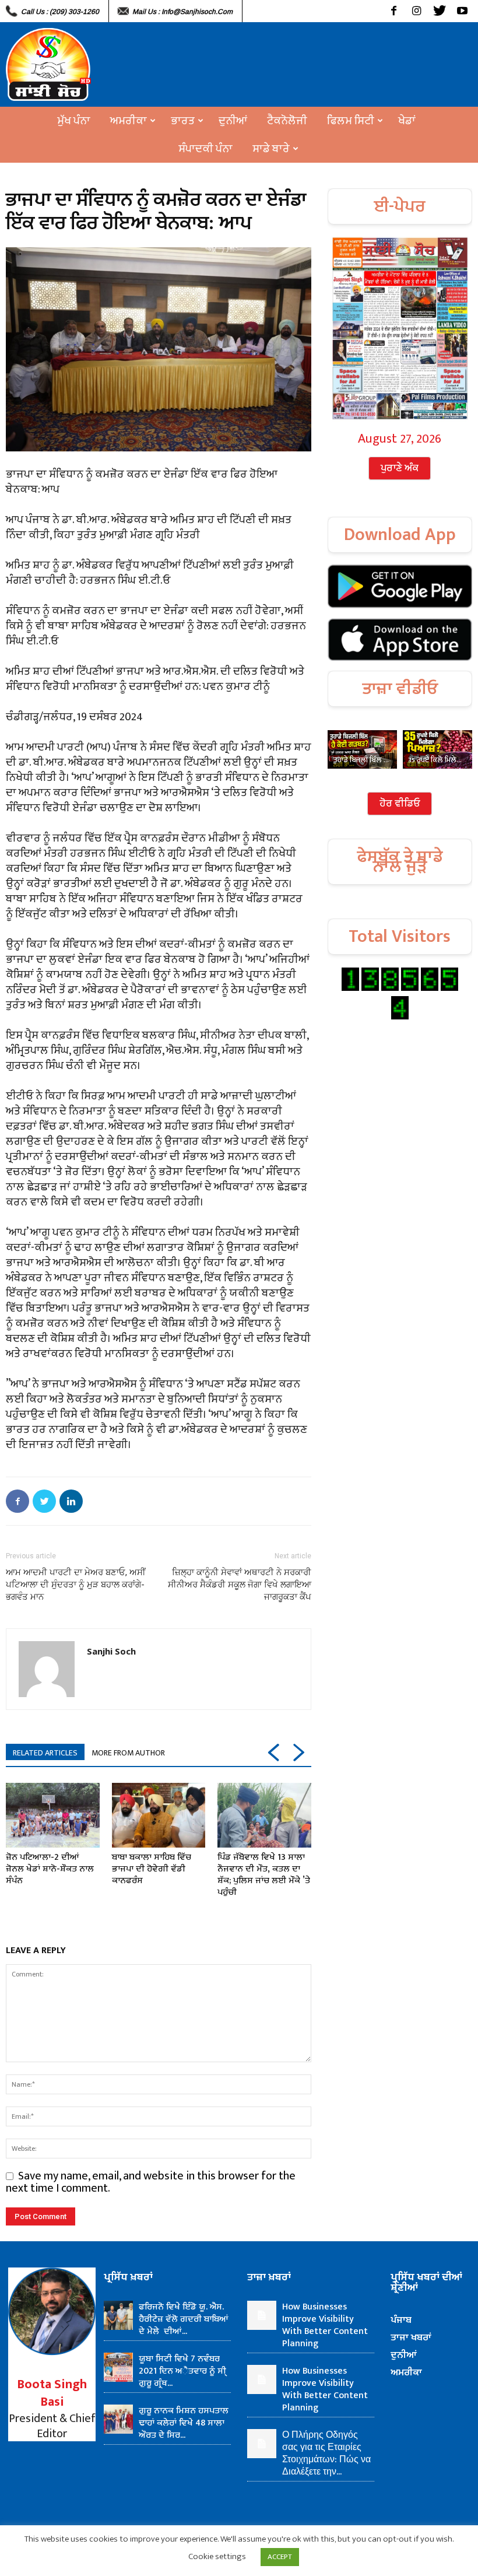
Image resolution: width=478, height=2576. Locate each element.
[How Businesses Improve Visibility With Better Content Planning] (262, 2315)
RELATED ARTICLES (45, 1753)
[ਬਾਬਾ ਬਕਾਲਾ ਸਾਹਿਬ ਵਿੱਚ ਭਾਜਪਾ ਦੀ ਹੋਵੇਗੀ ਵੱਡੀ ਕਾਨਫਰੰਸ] (159, 1815)
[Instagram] (417, 11)
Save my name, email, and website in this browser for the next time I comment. (151, 2182)
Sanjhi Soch (111, 1651)
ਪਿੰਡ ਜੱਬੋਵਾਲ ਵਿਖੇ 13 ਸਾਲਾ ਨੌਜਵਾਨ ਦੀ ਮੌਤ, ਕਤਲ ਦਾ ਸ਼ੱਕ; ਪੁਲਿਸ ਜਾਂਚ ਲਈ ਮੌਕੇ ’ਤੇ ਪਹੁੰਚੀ (264, 1875)
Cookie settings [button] (217, 2556)
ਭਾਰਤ (183, 121)
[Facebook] (394, 11)
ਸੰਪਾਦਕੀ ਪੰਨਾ (205, 149)
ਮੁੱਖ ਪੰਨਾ (74, 121)
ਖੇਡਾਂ (407, 121)
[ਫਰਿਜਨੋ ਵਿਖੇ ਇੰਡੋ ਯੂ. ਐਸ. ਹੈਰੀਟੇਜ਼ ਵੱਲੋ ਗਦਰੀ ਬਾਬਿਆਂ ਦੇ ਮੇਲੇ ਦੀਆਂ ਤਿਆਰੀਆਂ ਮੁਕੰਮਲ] (118, 2315)
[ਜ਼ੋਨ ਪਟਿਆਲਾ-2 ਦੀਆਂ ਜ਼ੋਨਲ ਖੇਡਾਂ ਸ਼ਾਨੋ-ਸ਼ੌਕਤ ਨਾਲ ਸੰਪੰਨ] (53, 1815)
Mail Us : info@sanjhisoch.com (182, 12)
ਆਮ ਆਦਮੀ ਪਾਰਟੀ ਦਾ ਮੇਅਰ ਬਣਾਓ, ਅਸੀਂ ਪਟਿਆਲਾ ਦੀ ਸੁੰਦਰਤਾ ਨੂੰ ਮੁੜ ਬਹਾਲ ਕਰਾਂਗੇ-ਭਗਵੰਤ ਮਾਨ (76, 1585)
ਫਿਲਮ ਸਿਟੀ (351, 121)
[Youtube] (462, 11)
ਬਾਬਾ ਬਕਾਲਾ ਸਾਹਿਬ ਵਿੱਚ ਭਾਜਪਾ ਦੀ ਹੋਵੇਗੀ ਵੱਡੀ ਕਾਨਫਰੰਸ (152, 1869)
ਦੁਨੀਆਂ (233, 121)
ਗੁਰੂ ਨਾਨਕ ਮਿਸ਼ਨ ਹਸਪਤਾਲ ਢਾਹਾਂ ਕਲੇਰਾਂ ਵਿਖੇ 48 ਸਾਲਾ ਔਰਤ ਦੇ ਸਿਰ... (184, 2423)
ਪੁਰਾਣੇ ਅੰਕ (400, 468)
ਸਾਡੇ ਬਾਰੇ (271, 149)
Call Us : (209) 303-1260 (60, 12)
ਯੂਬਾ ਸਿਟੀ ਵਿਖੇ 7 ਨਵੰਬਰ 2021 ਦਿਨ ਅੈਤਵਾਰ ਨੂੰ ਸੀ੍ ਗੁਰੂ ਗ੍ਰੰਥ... (182, 2371)
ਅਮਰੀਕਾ (129, 121)
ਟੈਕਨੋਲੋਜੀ (287, 121)
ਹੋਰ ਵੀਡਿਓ (400, 804)
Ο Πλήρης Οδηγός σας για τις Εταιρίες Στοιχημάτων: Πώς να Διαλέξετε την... (326, 2454)
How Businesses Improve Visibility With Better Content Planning (325, 2325)
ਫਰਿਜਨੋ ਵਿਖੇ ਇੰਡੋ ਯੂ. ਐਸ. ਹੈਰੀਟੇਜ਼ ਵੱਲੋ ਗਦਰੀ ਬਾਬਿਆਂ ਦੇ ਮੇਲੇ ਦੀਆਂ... (184, 2319)
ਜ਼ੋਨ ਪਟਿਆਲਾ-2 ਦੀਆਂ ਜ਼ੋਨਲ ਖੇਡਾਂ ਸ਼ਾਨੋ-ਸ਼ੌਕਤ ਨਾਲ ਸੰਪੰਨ (50, 1869)
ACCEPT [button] (280, 2557)
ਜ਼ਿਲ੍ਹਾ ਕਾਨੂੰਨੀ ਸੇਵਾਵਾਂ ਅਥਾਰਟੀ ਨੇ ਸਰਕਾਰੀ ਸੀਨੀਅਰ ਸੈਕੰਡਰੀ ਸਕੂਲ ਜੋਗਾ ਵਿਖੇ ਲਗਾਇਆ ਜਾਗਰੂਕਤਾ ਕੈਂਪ (240, 1585)
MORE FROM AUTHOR (128, 1753)
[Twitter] (439, 11)
